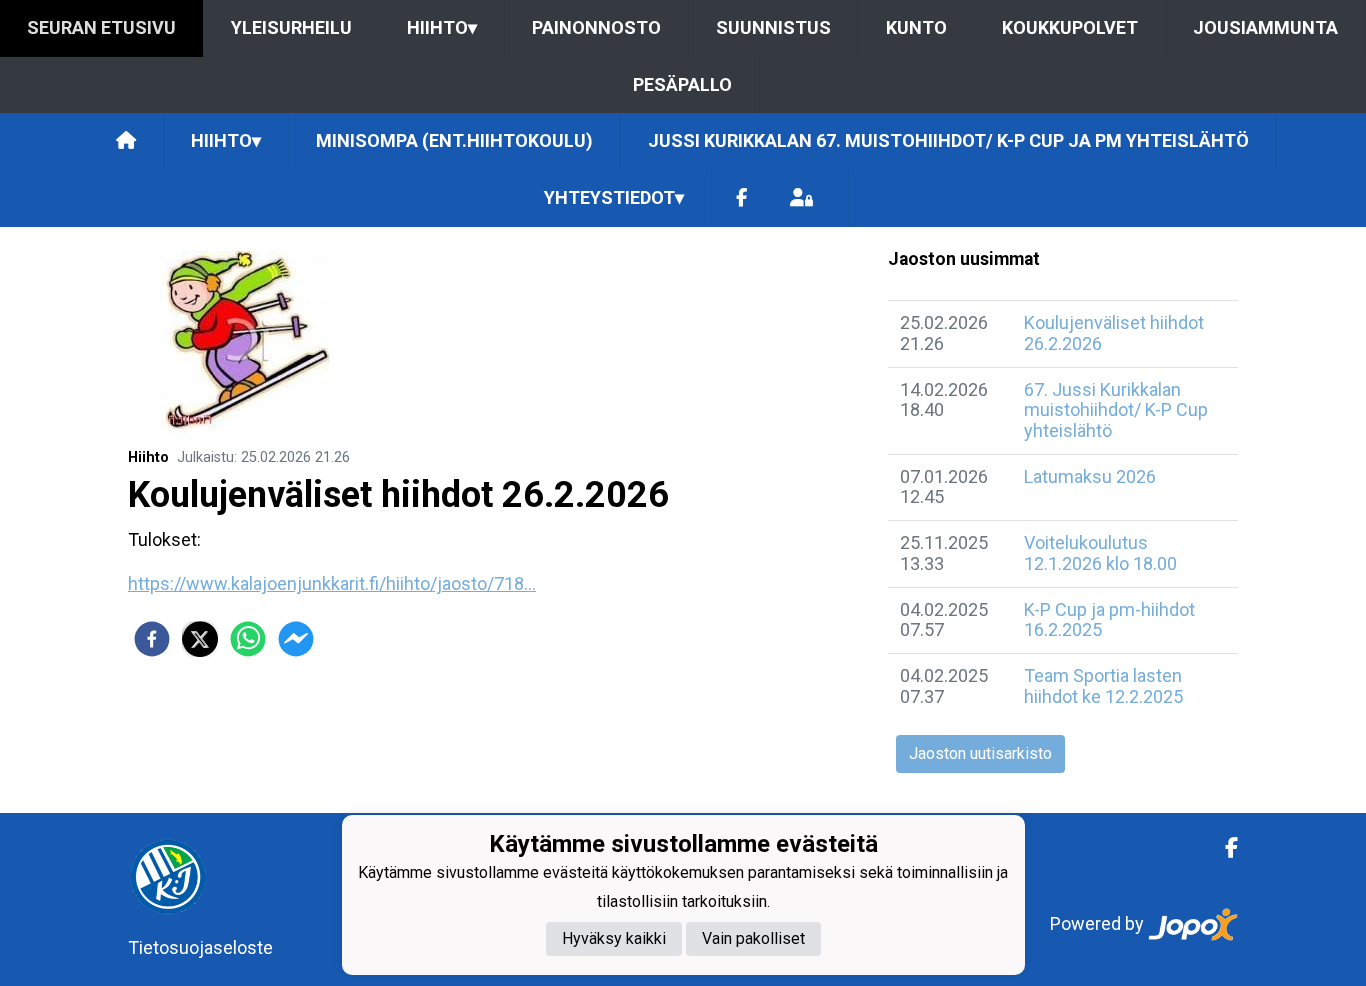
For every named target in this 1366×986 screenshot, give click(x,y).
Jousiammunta (1265, 27)
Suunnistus (773, 27)
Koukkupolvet (1070, 27)
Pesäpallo (682, 84)
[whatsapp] (248, 639)
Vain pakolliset (753, 939)
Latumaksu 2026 (1090, 476)
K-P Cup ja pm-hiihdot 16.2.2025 (1109, 620)
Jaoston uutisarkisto (980, 753)
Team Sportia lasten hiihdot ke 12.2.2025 (1103, 686)
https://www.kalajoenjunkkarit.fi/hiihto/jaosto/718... (332, 583)
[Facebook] (741, 198)
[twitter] (200, 639)
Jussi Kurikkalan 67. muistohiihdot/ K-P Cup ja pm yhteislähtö (948, 140)
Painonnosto (596, 27)
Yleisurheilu (291, 27)
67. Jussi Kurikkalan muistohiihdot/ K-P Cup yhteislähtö (1116, 410)
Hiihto (442, 27)
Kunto (916, 27)
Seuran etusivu (101, 27)
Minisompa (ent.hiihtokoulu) (454, 140)
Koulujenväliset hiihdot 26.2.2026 (1114, 333)
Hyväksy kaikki (614, 939)
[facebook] (152, 639)
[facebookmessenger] (296, 639)
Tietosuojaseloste (200, 947)
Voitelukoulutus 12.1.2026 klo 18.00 (1100, 553)
